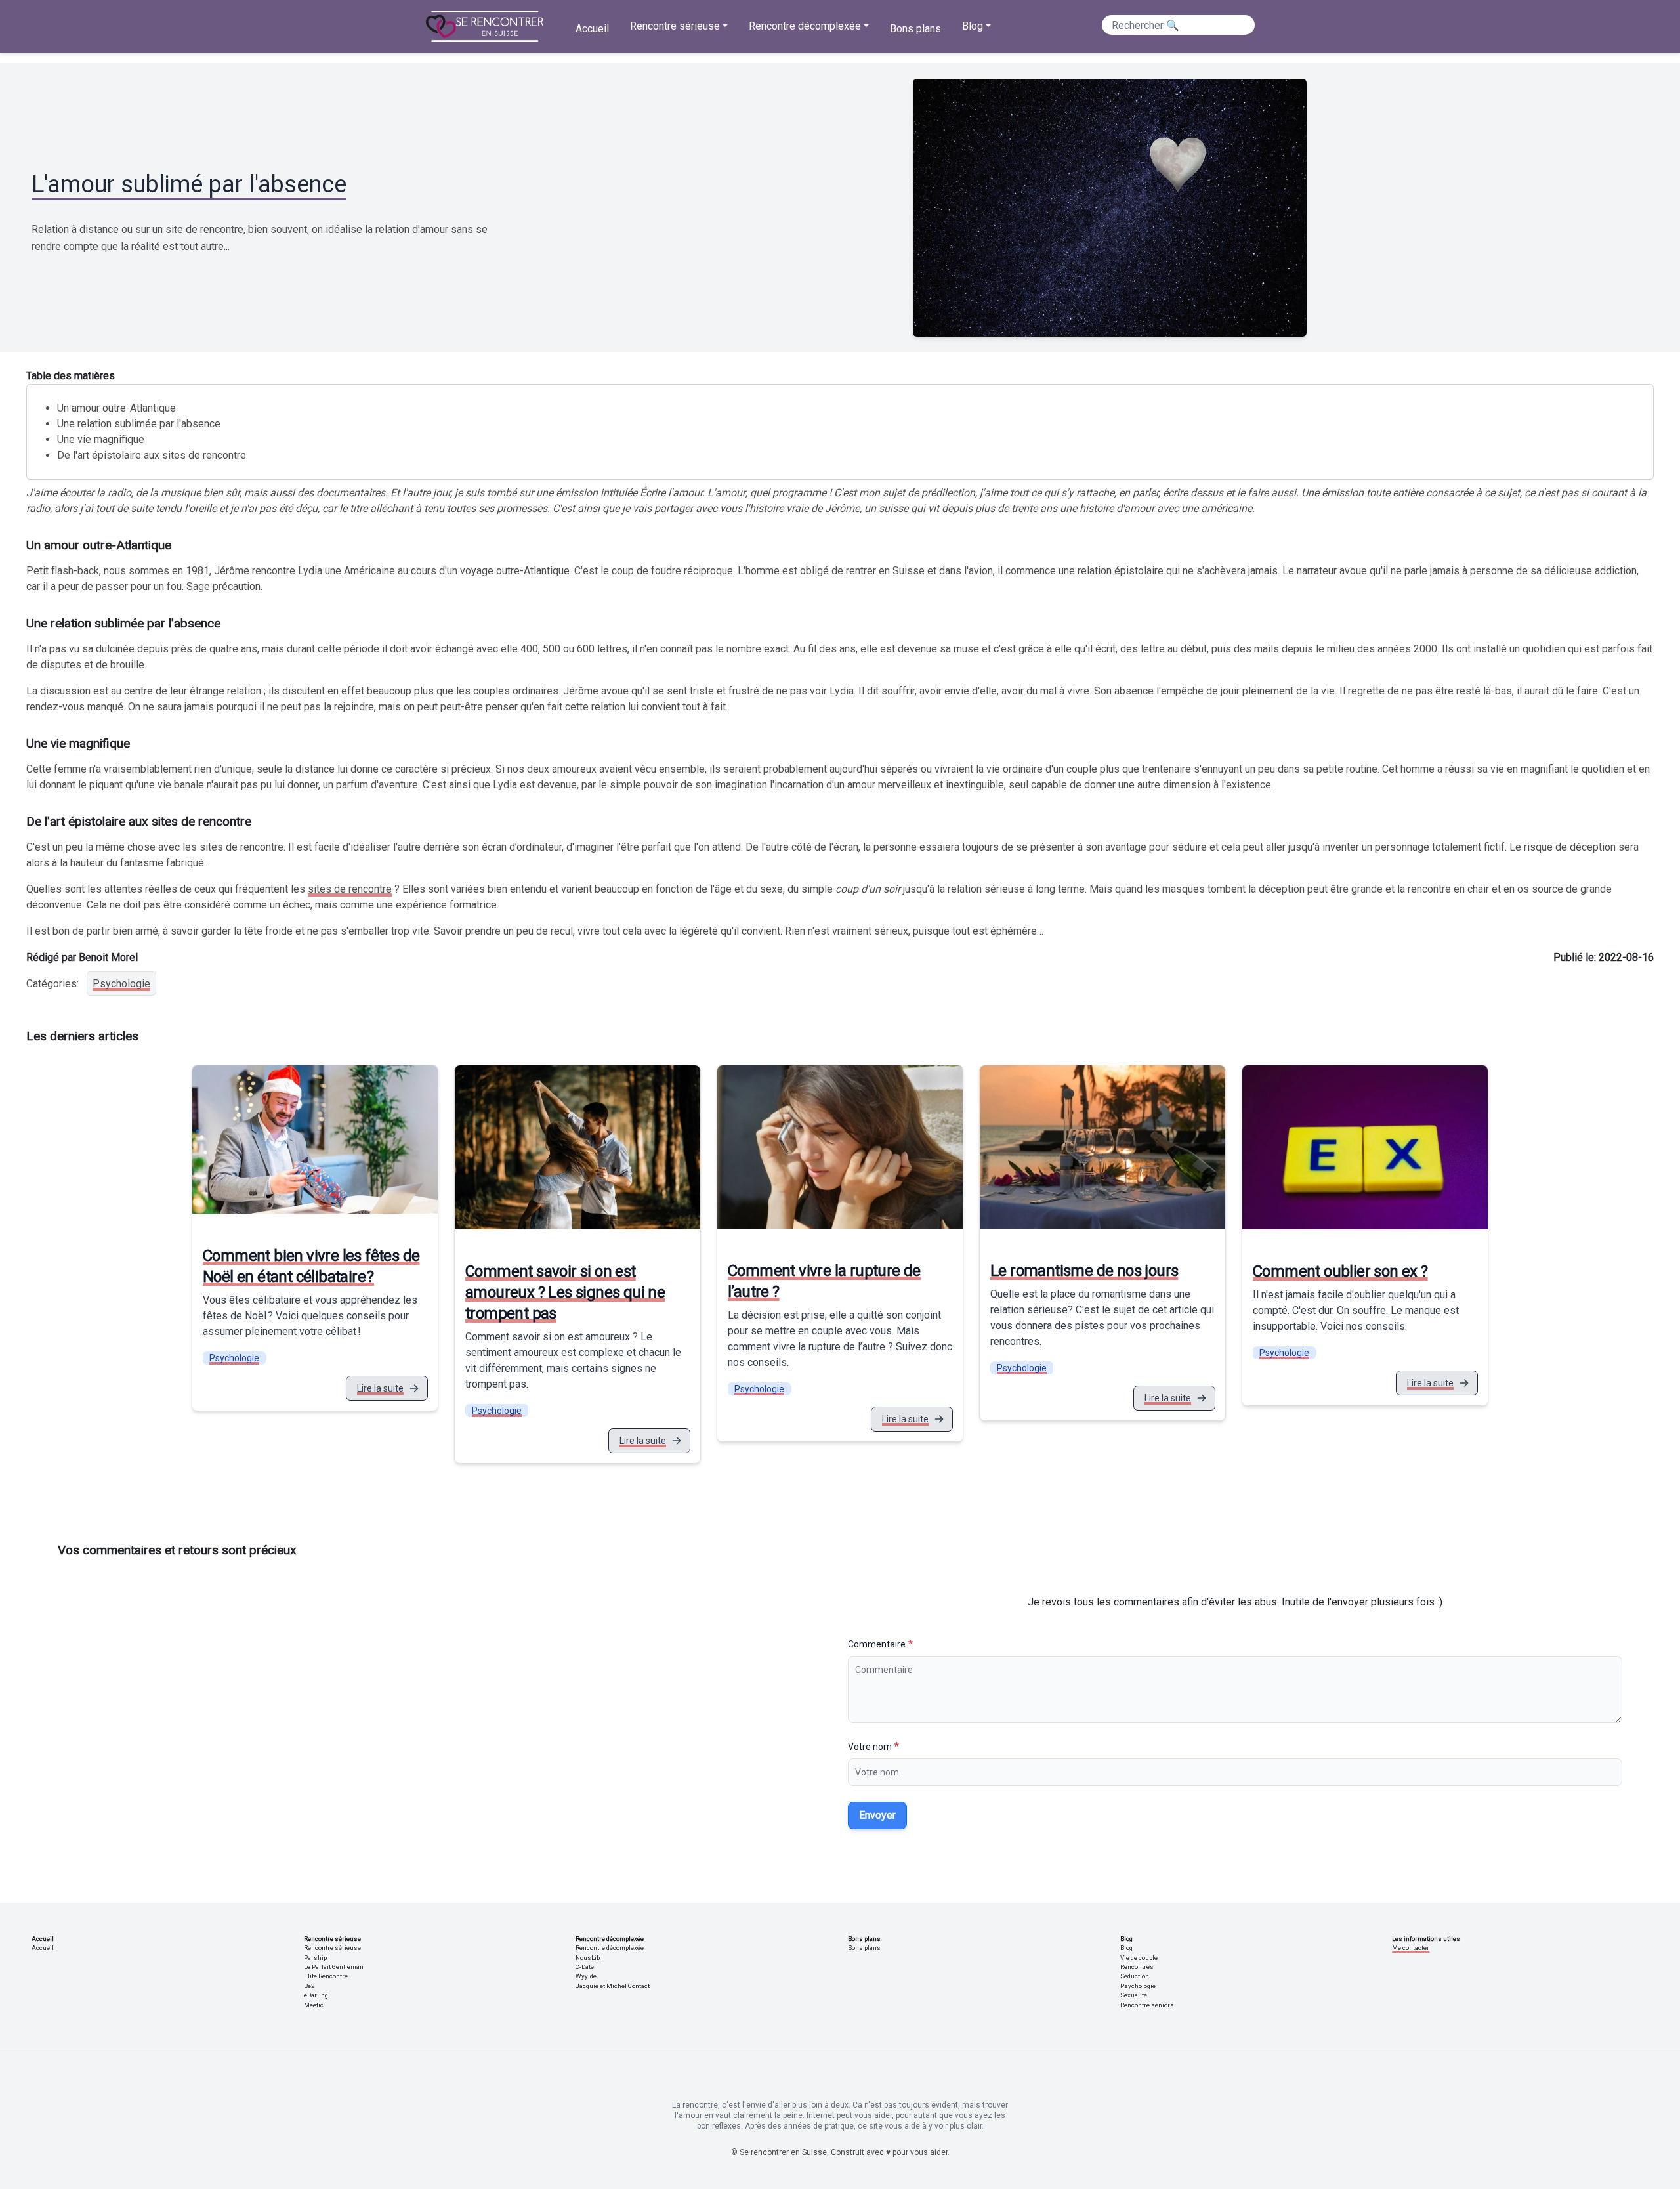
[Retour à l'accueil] (485, 26)
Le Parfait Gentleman (334, 1967)
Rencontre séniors (1147, 2005)
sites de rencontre (350, 889)
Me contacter (1411, 1948)
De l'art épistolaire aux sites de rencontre (152, 455)
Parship (315, 1958)
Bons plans (915, 29)
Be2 (309, 1986)
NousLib (588, 1958)
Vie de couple (1139, 1958)
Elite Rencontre (326, 1976)
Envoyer (877, 1815)
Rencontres (1137, 1967)
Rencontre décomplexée (610, 1948)
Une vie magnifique (103, 439)
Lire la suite (380, 1388)
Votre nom (870, 1747)
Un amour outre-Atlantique (116, 408)
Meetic (314, 2005)
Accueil (592, 29)
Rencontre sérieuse (332, 1948)
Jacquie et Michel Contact (613, 1986)
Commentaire (877, 1644)
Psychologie (121, 984)
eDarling (316, 1995)
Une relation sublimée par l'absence (139, 424)
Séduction (1135, 1976)
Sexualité (1134, 1995)
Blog (1126, 1948)
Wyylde (586, 1976)
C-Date (585, 1967)
